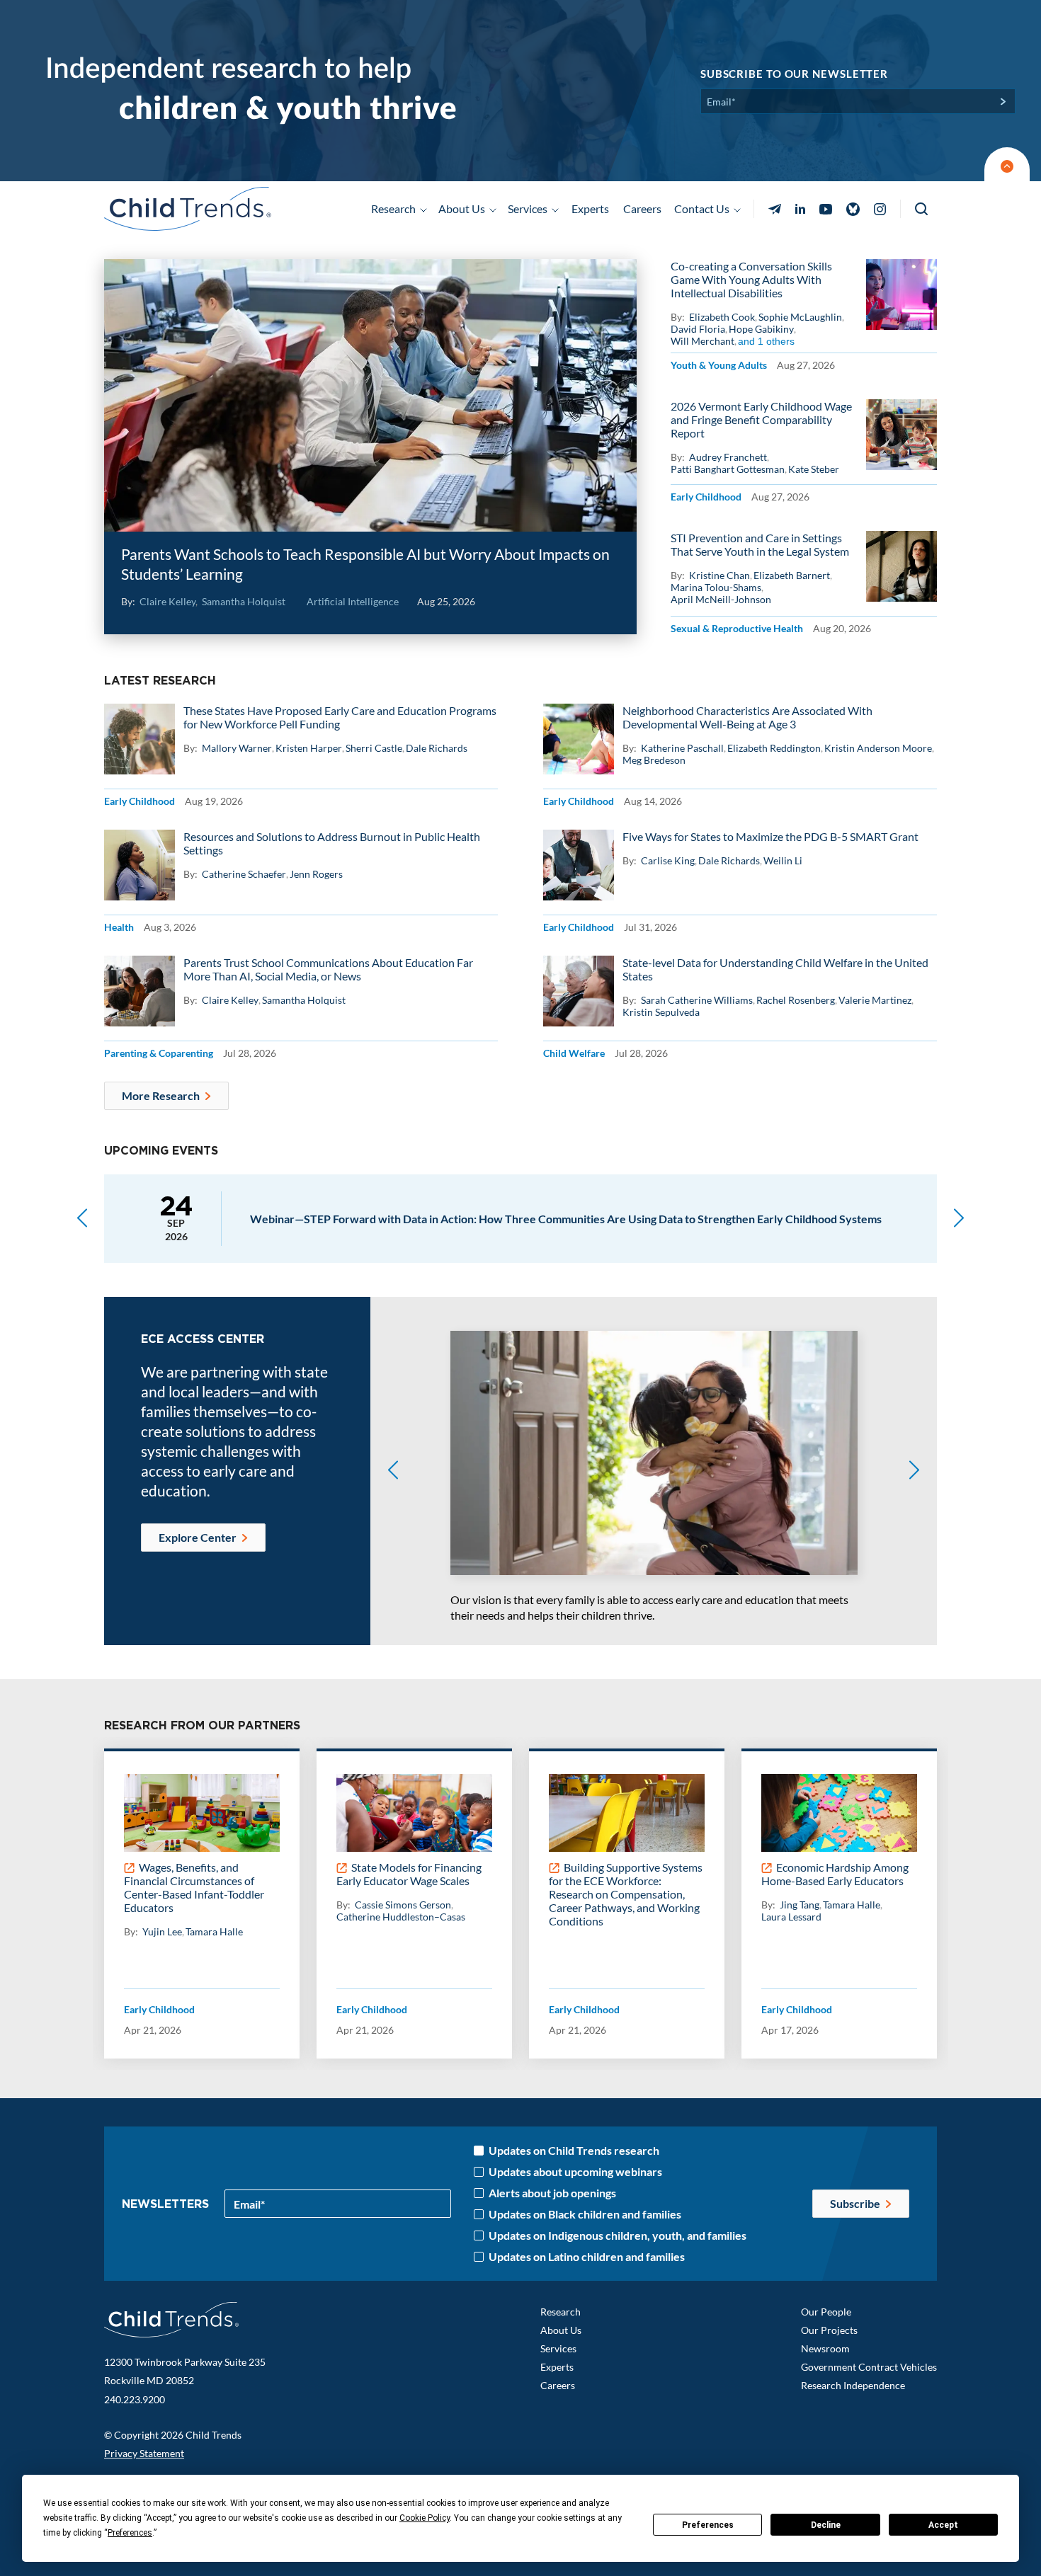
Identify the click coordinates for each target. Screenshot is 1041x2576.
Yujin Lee (162, 1931)
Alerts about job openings (552, 2193)
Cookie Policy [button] (425, 2518)
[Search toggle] (922, 209)
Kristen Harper (309, 748)
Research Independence (853, 2385)
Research (561, 2312)
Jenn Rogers (316, 874)
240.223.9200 (135, 2399)
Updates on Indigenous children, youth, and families (618, 2236)
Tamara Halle (214, 1931)
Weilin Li (783, 860)
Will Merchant (702, 341)
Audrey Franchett (728, 457)
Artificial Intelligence (353, 601)
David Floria (698, 329)
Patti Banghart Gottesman (728, 469)
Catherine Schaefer (244, 874)
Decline (826, 2525)
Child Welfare (574, 1053)
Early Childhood (706, 497)
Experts (590, 208)
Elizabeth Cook (722, 317)
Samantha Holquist (244, 601)
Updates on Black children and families (585, 2214)
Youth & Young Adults (719, 365)
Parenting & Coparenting (159, 1053)
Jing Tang (800, 1905)
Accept (943, 2525)
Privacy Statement (144, 2453)
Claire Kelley (167, 601)
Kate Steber (814, 469)
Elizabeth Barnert (792, 575)
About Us (561, 2330)
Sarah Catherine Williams (697, 1000)
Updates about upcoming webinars (575, 2172)
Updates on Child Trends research (574, 2151)
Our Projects (829, 2330)
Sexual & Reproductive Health (737, 628)
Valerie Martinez (875, 1000)
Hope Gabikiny (761, 329)
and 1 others (766, 341)
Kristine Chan (719, 575)
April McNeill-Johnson (721, 599)
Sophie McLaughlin (800, 317)
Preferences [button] (130, 2533)
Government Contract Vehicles (869, 2367)
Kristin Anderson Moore (878, 748)
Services (558, 2348)
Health (119, 927)
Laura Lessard (791, 1917)
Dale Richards (437, 748)
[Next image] (914, 1471)
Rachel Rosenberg (796, 1000)
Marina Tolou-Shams (716, 587)
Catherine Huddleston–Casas (401, 1917)
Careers (642, 208)
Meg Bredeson (654, 760)
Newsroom (825, 2348)
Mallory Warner (237, 748)
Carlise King (668, 860)
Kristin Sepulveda (661, 1012)
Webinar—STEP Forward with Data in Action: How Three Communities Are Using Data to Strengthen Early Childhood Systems (566, 1219)
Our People (826, 2312)
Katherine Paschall (682, 748)
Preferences (708, 2525)
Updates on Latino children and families (587, 2257)
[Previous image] (393, 1471)
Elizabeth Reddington (774, 748)
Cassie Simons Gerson (403, 1905)
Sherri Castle (374, 748)
